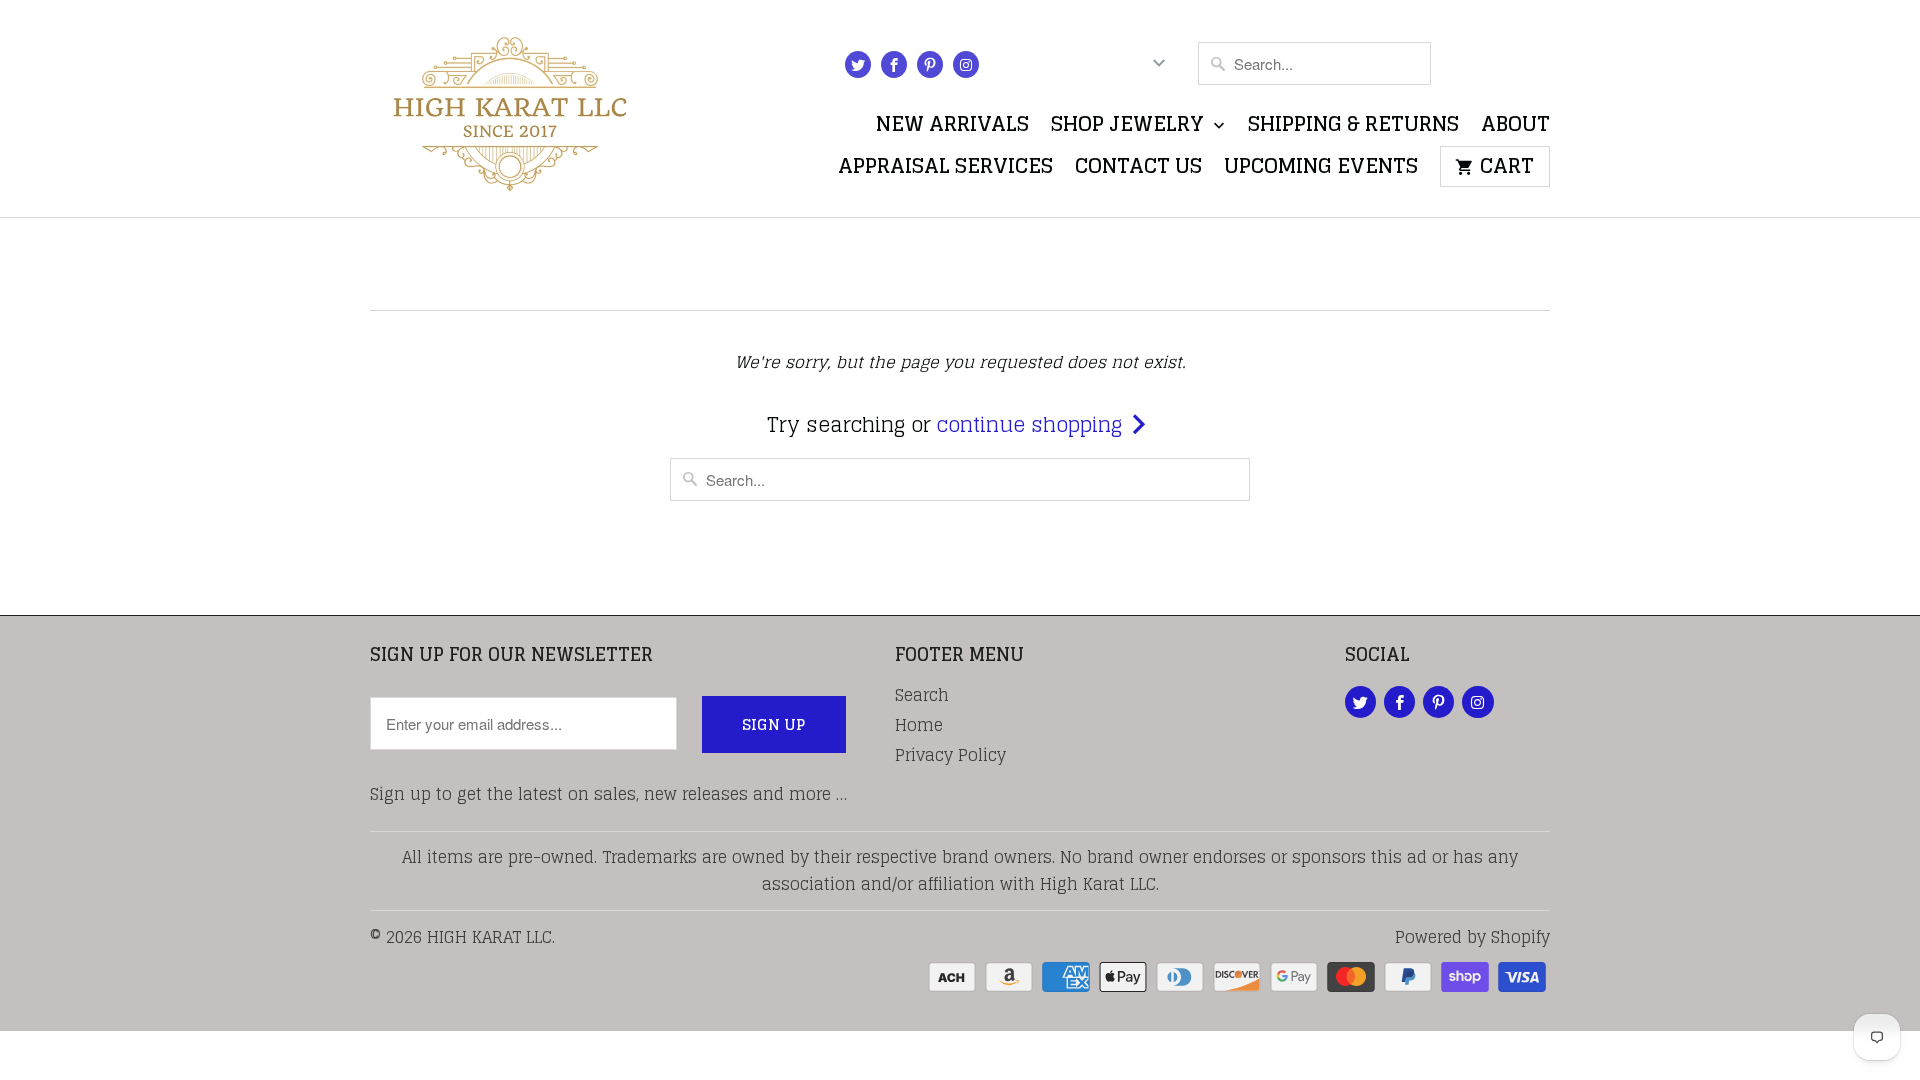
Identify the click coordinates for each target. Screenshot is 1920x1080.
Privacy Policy (950, 755)
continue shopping (1032, 425)
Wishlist (1501, 67)
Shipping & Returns (1353, 128)
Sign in (1038, 67)
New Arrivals (952, 128)
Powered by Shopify (1472, 937)
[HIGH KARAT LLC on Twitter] (858, 64)
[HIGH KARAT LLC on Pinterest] (930, 64)
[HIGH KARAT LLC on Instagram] (966, 64)
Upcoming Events (1321, 170)
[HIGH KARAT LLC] (510, 108)
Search (922, 695)
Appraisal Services (945, 170)
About (1515, 128)
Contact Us (1138, 170)
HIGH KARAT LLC (489, 937)
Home (919, 725)
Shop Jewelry (1130, 128)
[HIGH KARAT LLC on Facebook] (894, 64)
